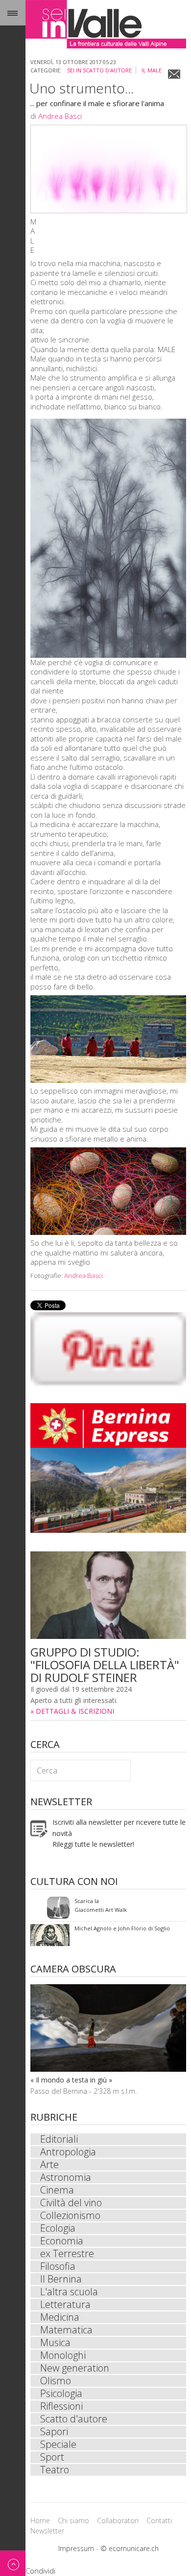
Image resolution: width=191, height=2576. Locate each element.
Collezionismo (70, 2216)
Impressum (76, 2548)
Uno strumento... (82, 88)
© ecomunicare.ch (130, 2548)
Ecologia (58, 2228)
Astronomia (66, 2177)
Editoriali (59, 2139)
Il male (152, 70)
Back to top (13, 2563)
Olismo (56, 2381)
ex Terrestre (67, 2254)
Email (174, 74)
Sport (52, 2457)
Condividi (40, 2571)
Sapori (54, 2432)
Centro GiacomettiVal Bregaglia (94, 1908)
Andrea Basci (60, 116)
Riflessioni (61, 2406)
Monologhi (63, 2355)
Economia (62, 2241)
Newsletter (47, 2531)
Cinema (57, 2190)
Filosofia (58, 2266)
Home (40, 2520)
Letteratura (65, 2305)
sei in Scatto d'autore (99, 70)
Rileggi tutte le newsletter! (93, 1844)
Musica (55, 2343)
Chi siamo (73, 2520)
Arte (49, 2165)
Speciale (58, 2444)
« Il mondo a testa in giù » (71, 2080)
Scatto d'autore (74, 2419)
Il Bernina (61, 2279)
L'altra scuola (69, 2292)
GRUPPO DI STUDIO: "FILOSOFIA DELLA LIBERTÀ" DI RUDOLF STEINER (105, 1665)
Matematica (66, 2330)
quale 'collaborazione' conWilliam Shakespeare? (106, 1935)
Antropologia (68, 2152)
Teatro (55, 2470)
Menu (13, 13)
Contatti (159, 2520)
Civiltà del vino (71, 2203)
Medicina (60, 2317)
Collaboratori (118, 2520)
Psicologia (61, 2394)
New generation (75, 2368)
